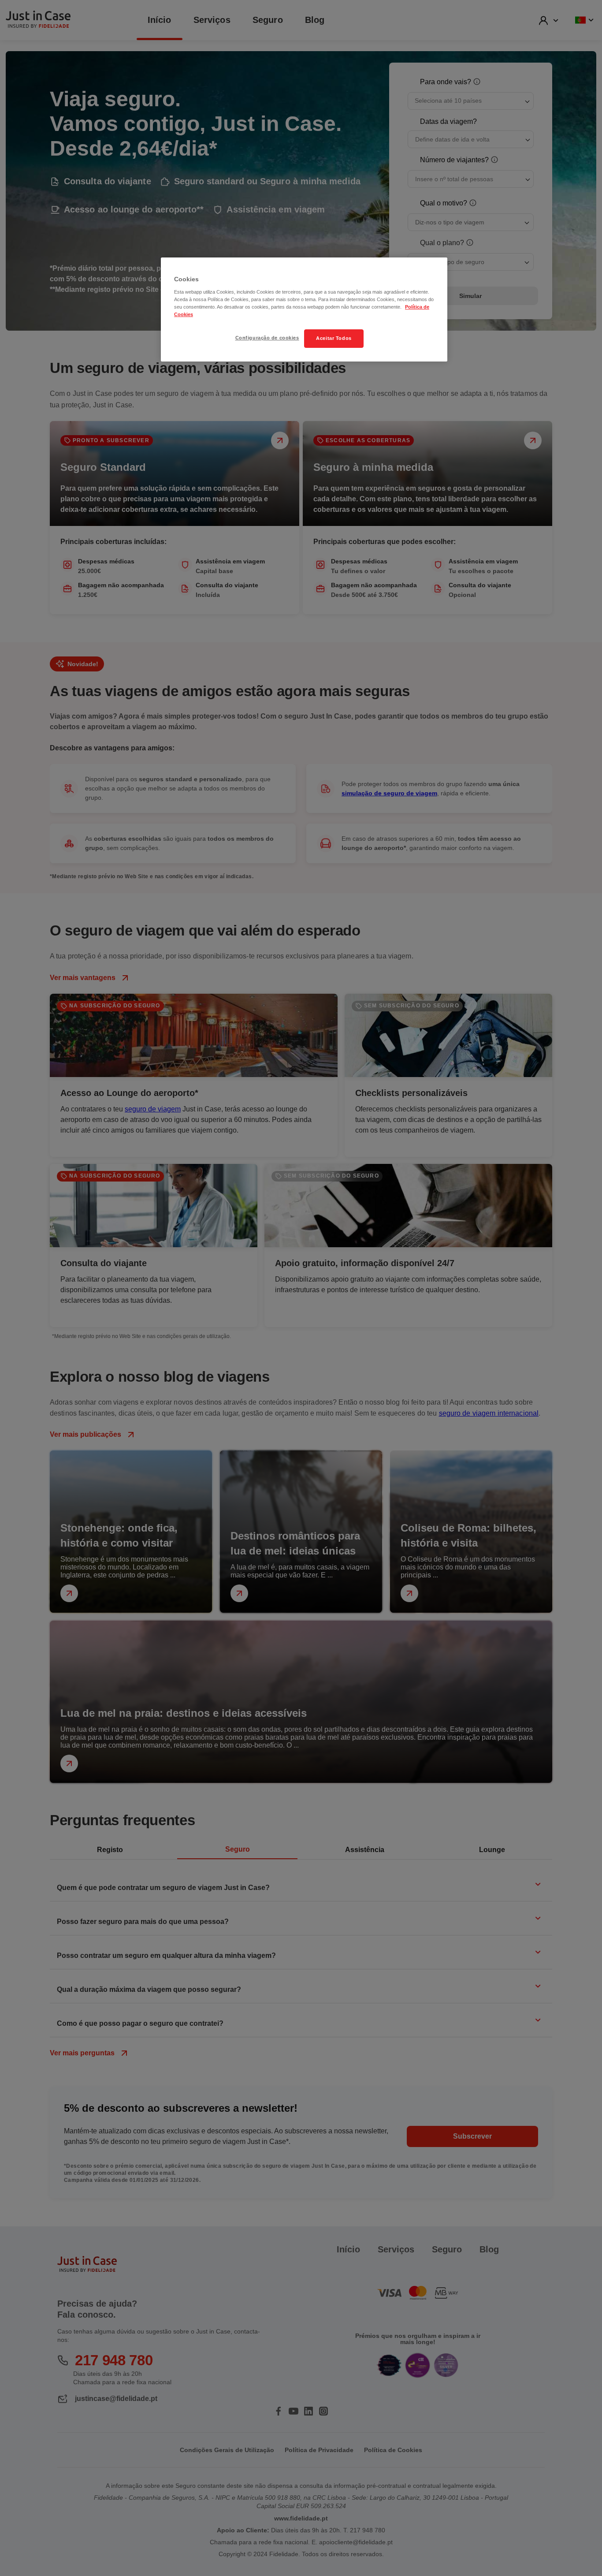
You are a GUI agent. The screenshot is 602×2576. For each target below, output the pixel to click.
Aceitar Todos (334, 338)
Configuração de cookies (267, 338)
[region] (304, 309)
